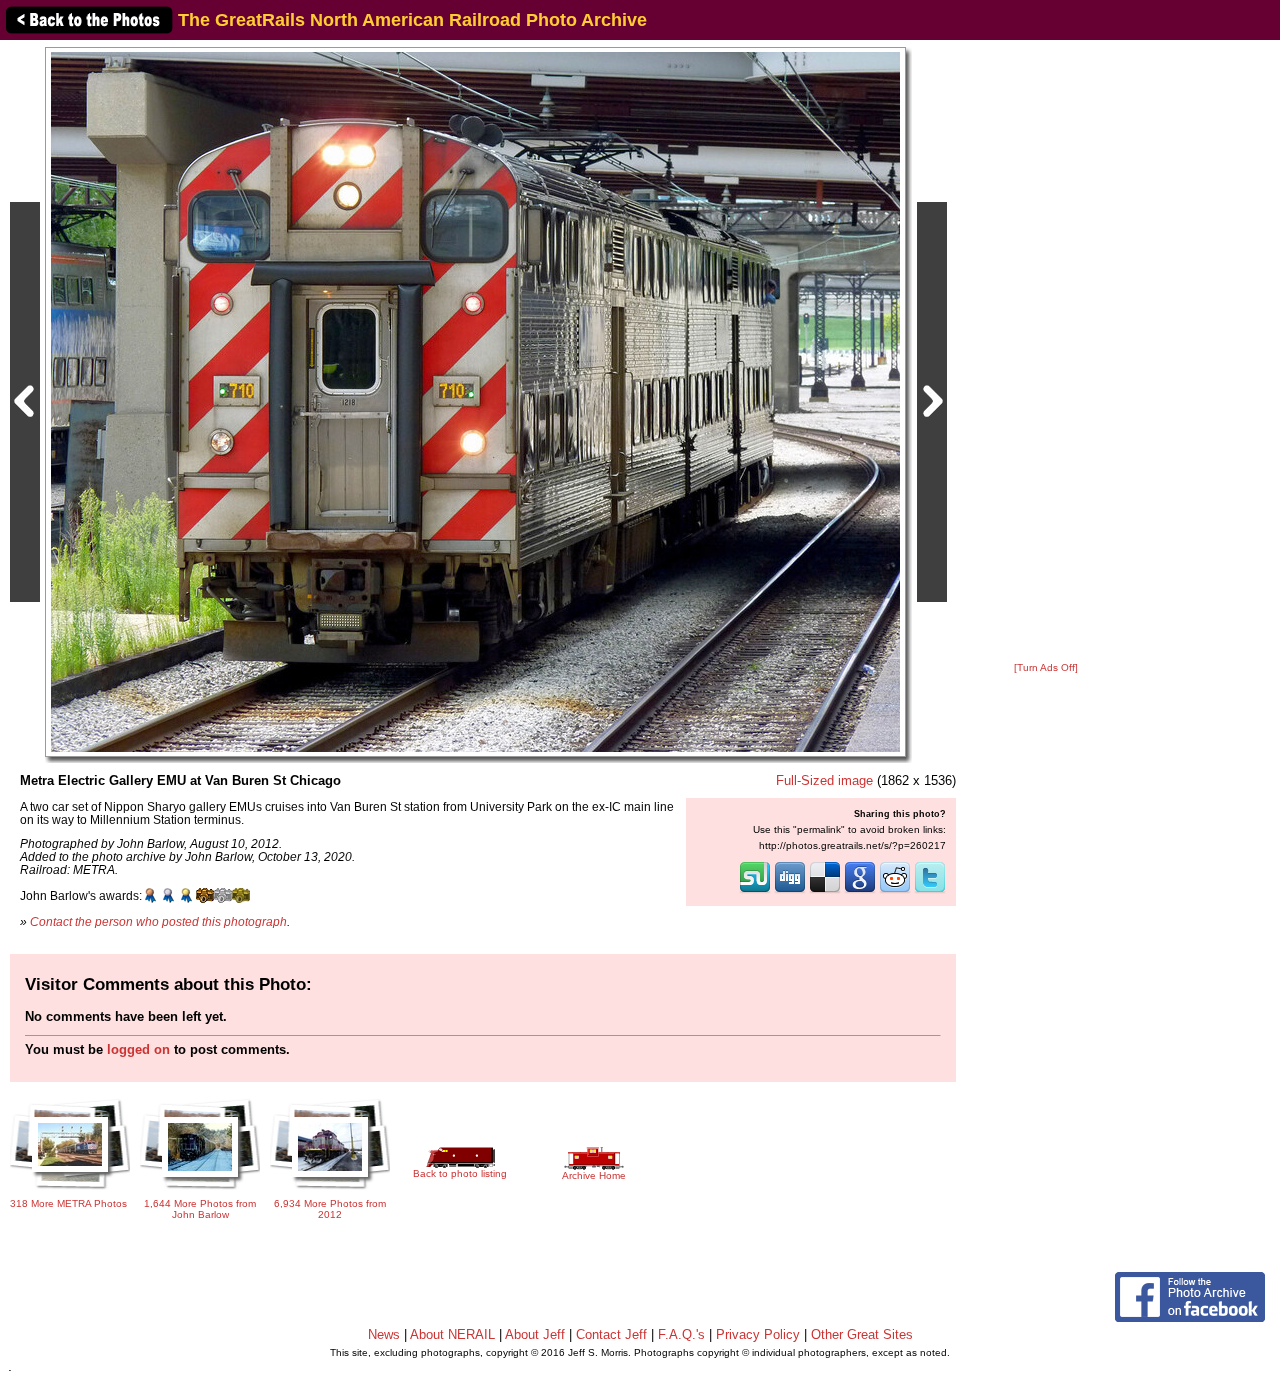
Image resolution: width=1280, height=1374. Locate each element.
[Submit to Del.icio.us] (825, 891)
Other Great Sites (862, 1334)
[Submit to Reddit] (895, 891)
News (384, 1334)
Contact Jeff (611, 1334)
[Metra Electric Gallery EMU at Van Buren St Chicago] (475, 401)
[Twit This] (930, 891)
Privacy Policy (758, 1334)
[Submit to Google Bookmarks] (860, 891)
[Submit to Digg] (790, 891)
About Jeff (535, 1334)
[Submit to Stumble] (755, 891)
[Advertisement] (1046, 352)
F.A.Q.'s (681, 1334)
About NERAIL (452, 1334)
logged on (138, 1049)
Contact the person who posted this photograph (158, 921)
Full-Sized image (824, 780)
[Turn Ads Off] (1046, 667)
